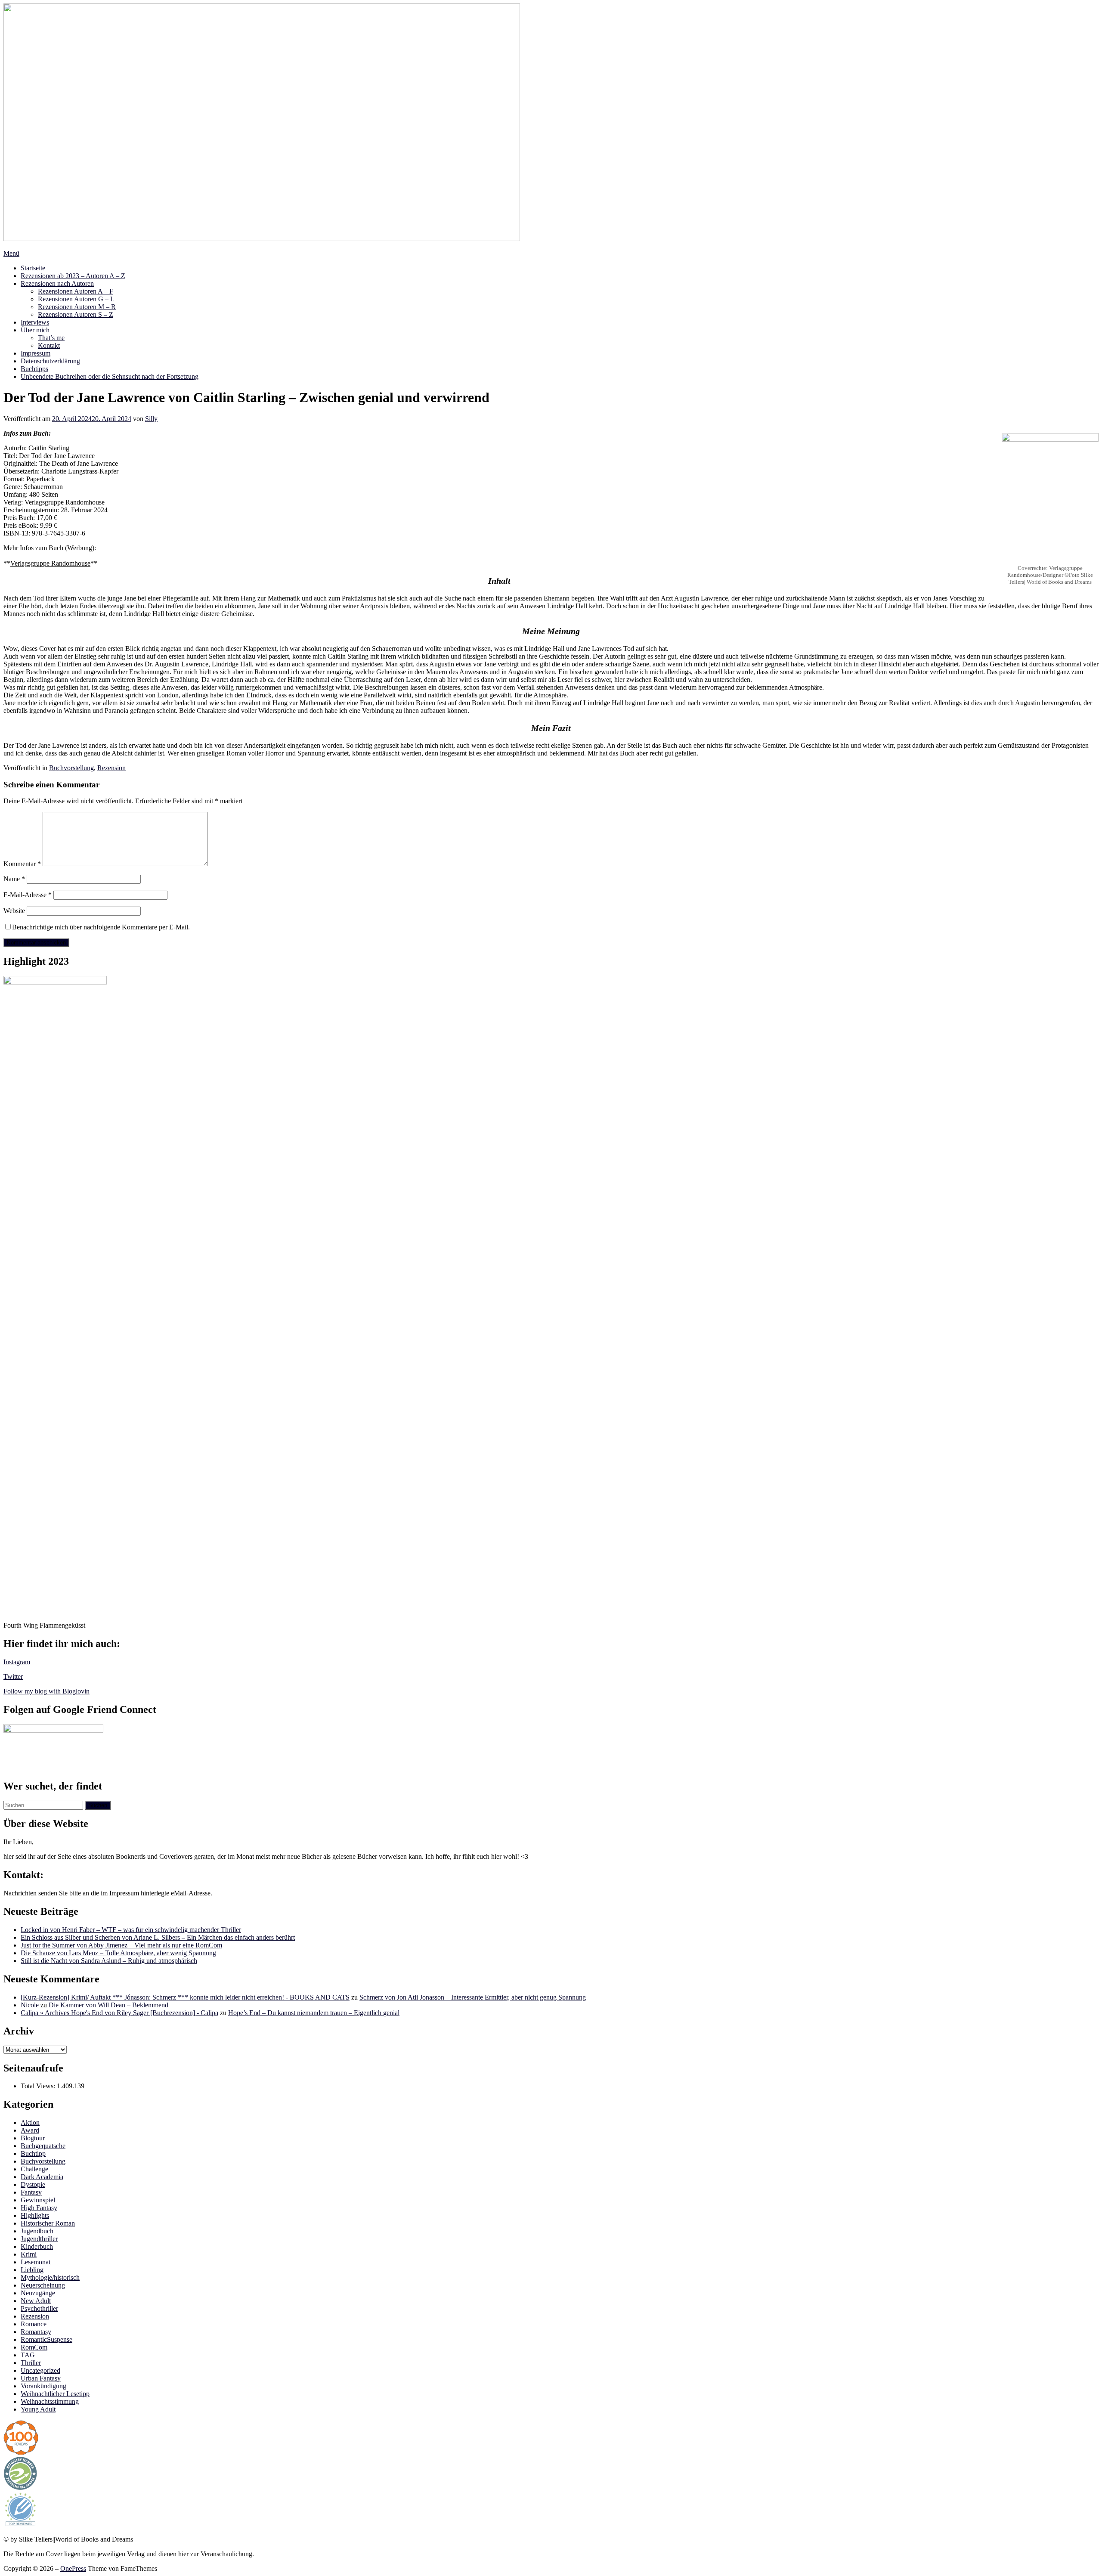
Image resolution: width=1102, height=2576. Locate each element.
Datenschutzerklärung (50, 361)
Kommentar (22, 864)
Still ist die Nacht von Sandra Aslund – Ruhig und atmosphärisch (109, 1961)
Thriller (31, 2363)
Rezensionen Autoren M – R (77, 307)
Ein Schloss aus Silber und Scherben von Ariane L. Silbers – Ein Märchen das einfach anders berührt (158, 1937)
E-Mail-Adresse (28, 895)
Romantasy (36, 2332)
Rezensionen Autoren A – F (76, 291)
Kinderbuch (37, 2246)
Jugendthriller (39, 2239)
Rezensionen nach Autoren (57, 283)
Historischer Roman (48, 2223)
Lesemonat (36, 2262)
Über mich (35, 330)
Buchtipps (34, 369)
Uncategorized (40, 2370)
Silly (151, 419)
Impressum (36, 353)
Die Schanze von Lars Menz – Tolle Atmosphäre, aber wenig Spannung (118, 1953)
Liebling (32, 2270)
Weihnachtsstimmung (50, 2401)
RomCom (34, 2347)
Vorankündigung (43, 2386)
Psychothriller (39, 2308)
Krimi (29, 2254)
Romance (34, 2324)
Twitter (13, 1677)
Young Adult (38, 2409)
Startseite (33, 268)
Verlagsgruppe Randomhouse (50, 563)
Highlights (35, 2215)
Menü (11, 253)
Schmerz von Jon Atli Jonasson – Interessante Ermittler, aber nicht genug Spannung (473, 1997)
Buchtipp (33, 2153)
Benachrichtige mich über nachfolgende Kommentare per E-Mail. (101, 927)
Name (14, 879)
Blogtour (33, 2138)
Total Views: (39, 2086)
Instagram (17, 1662)
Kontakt (49, 345)
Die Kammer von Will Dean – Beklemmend (108, 2005)
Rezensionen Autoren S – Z (76, 314)
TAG (28, 2355)
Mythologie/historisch (50, 2277)
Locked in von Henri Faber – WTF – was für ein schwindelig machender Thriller (131, 1930)
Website (14, 911)
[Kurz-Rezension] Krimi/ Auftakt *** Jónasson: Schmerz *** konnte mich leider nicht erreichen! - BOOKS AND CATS (185, 1997)
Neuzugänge (38, 2293)
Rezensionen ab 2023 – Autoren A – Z (73, 276)
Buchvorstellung (71, 768)
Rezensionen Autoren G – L (76, 299)
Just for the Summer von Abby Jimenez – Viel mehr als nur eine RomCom (121, 1945)
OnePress (73, 2568)
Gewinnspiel (38, 2200)
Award (30, 2130)
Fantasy (31, 2192)
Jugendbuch (37, 2231)
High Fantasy (39, 2208)
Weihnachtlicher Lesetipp (55, 2394)
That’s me (51, 338)
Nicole (30, 2005)
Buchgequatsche (43, 2146)
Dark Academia (42, 2177)
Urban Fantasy (41, 2378)
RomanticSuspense (46, 2339)
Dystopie (33, 2184)
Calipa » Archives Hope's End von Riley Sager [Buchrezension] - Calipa (119, 2013)
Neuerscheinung (43, 2285)
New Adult (36, 2301)
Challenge (34, 2169)
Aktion (30, 2122)
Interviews (35, 322)
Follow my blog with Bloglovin (46, 1691)
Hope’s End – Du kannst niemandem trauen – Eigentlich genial (314, 2013)
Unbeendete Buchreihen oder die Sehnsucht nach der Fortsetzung (110, 376)
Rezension (111, 768)
